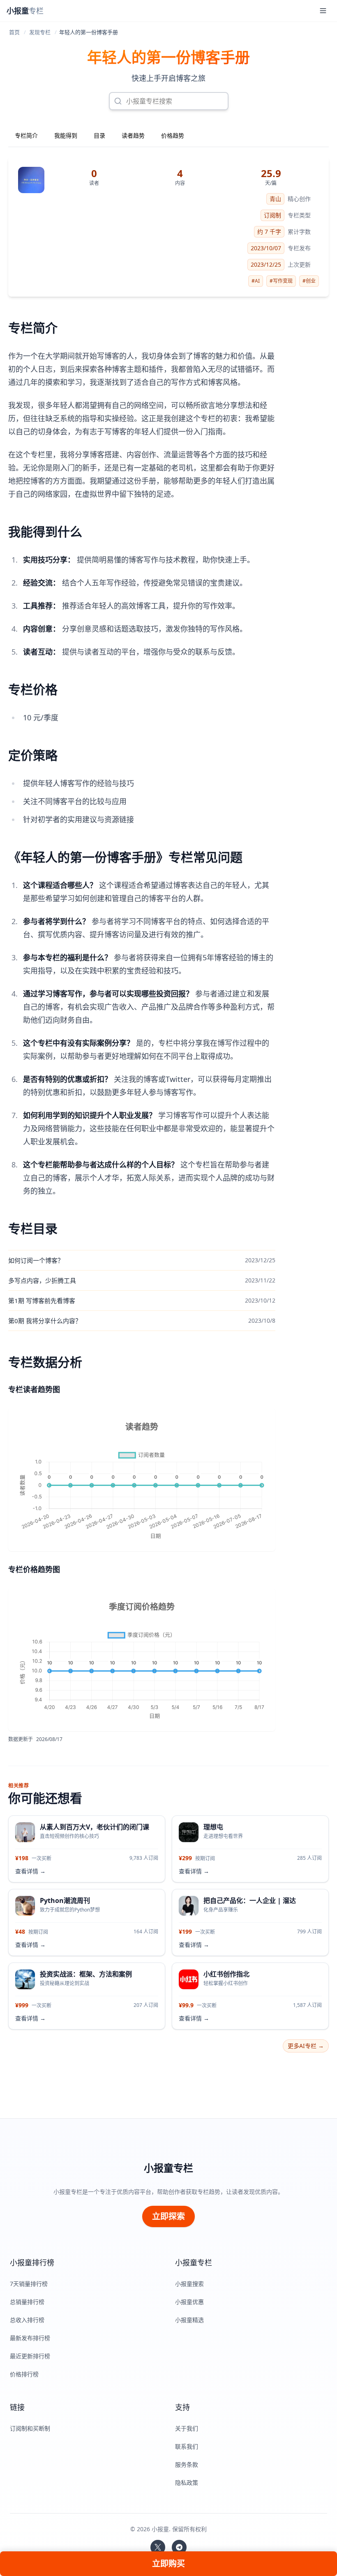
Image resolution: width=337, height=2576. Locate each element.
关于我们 (187, 2428)
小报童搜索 (189, 2284)
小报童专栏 (168, 2168)
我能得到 (66, 135)
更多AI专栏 (306, 2046)
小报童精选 (189, 2320)
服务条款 (187, 2464)
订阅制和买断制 (30, 2428)
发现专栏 (40, 32)
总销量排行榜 (27, 2302)
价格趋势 (173, 135)
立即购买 (168, 2563)
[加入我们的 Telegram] (179, 2547)
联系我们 (187, 2446)
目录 (99, 135)
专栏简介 (26, 135)
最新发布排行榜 (30, 2338)
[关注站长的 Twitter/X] (158, 2547)
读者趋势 (133, 135)
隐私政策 (187, 2483)
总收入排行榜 (27, 2320)
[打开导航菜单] (323, 11)
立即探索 (168, 2216)
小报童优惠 (189, 2302)
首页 (14, 32)
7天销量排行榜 (29, 2284)
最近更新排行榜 (30, 2356)
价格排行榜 (24, 2374)
